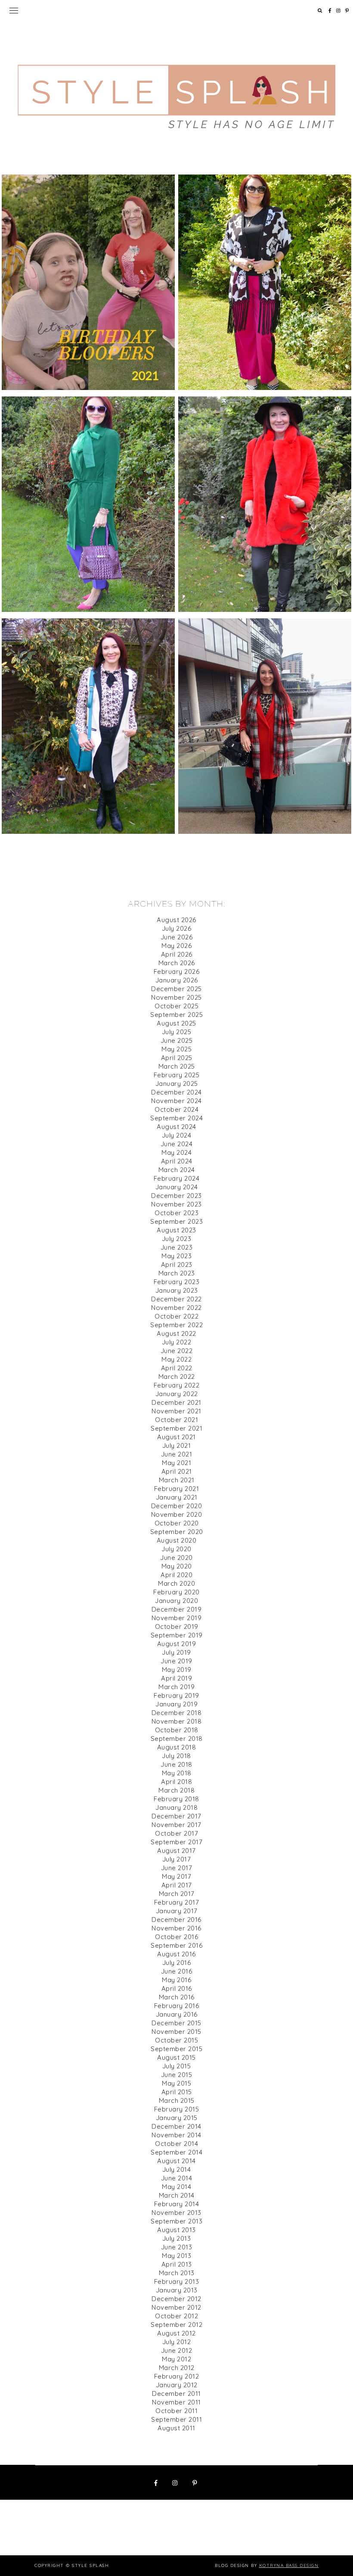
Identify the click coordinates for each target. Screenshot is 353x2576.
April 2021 (177, 1471)
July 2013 (177, 2238)
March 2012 (177, 2368)
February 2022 (177, 1385)
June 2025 (177, 1040)
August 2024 (176, 1127)
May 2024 (176, 1152)
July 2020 (176, 1549)
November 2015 (176, 2032)
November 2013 (176, 2213)
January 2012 (177, 2385)
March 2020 (176, 1583)
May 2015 (176, 2083)
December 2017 (176, 1816)
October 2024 (176, 1109)
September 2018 (177, 1739)
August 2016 (176, 1954)
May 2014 (176, 2187)
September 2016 (176, 1945)
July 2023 (177, 1239)
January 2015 (177, 2118)
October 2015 (176, 2040)
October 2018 (177, 1730)
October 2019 (177, 1626)
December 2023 (176, 1196)
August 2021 (176, 1437)
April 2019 (176, 1678)
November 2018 (177, 1721)
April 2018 (176, 1782)
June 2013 (177, 2247)
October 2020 (177, 1523)
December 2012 (176, 2299)
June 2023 (177, 1247)
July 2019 (176, 1652)
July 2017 (177, 1859)
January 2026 (177, 980)
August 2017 (176, 1851)
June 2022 (177, 1351)
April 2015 (177, 2092)
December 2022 (176, 1299)
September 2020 (177, 1532)
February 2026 (177, 971)
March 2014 (177, 2195)
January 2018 (176, 1807)
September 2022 (176, 1325)
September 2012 (176, 2325)
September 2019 (177, 1635)
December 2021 (176, 1402)
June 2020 (176, 1558)
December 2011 (176, 2394)
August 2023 (176, 1230)
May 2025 (176, 1049)
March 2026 (177, 963)
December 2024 (176, 1092)
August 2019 (177, 1644)
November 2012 (176, 2307)
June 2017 (177, 1868)
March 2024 (177, 1170)
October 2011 (176, 2411)
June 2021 (177, 1454)
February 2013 (177, 2281)
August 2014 (176, 2161)
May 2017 (176, 1876)
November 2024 (176, 1101)
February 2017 (177, 1902)
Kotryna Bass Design (289, 2565)
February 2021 (177, 1489)
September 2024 (176, 1118)
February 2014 (177, 2204)
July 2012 (177, 2342)
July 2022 (177, 1342)
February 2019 (176, 1695)
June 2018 (176, 1764)
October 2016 (176, 1937)
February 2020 (176, 1592)
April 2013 (177, 2264)
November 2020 (177, 1514)
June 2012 (177, 2350)
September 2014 (176, 2152)
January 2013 (177, 2290)
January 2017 (177, 1911)
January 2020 (176, 1601)
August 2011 (176, 2428)
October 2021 (176, 1420)
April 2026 (177, 954)
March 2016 (177, 1997)
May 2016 (176, 1980)
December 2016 (176, 1920)
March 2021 (177, 1480)
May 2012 (176, 2359)
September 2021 (176, 1428)
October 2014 (176, 2144)
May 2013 (176, 2256)
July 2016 (177, 1963)
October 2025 (176, 1006)
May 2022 (176, 1359)
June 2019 (176, 1661)
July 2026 (177, 928)
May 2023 (176, 1256)
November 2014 (176, 2135)
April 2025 (177, 1058)
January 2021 (177, 1497)
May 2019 (177, 1670)
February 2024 (177, 1178)
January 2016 (177, 2014)
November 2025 (176, 997)
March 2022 (177, 1377)
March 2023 (177, 1273)
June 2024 (177, 1144)
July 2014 (177, 2169)
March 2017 (177, 1894)
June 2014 (177, 2178)
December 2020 (177, 1506)
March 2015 (177, 2100)
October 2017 (176, 1833)
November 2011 (176, 2402)
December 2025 (176, 989)
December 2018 (177, 1713)
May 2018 (177, 1773)
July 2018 (176, 1756)
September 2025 (176, 1015)
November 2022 (176, 1308)
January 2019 (176, 1704)
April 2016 (177, 1988)
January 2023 (177, 1290)
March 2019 (176, 1687)
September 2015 (176, 2049)
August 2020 (177, 1540)
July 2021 (177, 1445)
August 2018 (177, 1747)
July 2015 (177, 2066)
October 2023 (176, 1213)
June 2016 (177, 1971)
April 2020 (176, 1575)
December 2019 (177, 1609)
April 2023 (177, 1265)
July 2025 (177, 1032)
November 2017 (176, 1825)
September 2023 (176, 1221)
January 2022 (177, 1394)
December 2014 (176, 2126)
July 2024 (177, 1135)
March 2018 (176, 1790)
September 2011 (176, 2419)
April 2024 (177, 1161)
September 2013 (176, 2221)
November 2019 (177, 1618)
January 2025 (177, 1084)
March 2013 (177, 2273)
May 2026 (176, 946)
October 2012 (176, 2316)
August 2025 (176, 1023)
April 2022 (177, 1368)
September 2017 (176, 1842)
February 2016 (177, 2006)
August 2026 (176, 920)
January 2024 (177, 1187)
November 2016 (176, 1928)
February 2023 (177, 1282)
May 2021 (176, 1463)
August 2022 (176, 1333)
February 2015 (177, 2109)
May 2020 (177, 1566)
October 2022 (176, 1316)
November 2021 (176, 1411)
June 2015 (177, 2075)
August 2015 (176, 2057)
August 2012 (176, 2333)
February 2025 (177, 1075)
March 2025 (177, 1066)
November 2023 (176, 1204)
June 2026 (177, 937)
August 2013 (176, 2230)
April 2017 (177, 1885)
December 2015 (176, 2023)
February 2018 (176, 1799)
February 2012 (177, 2376)
